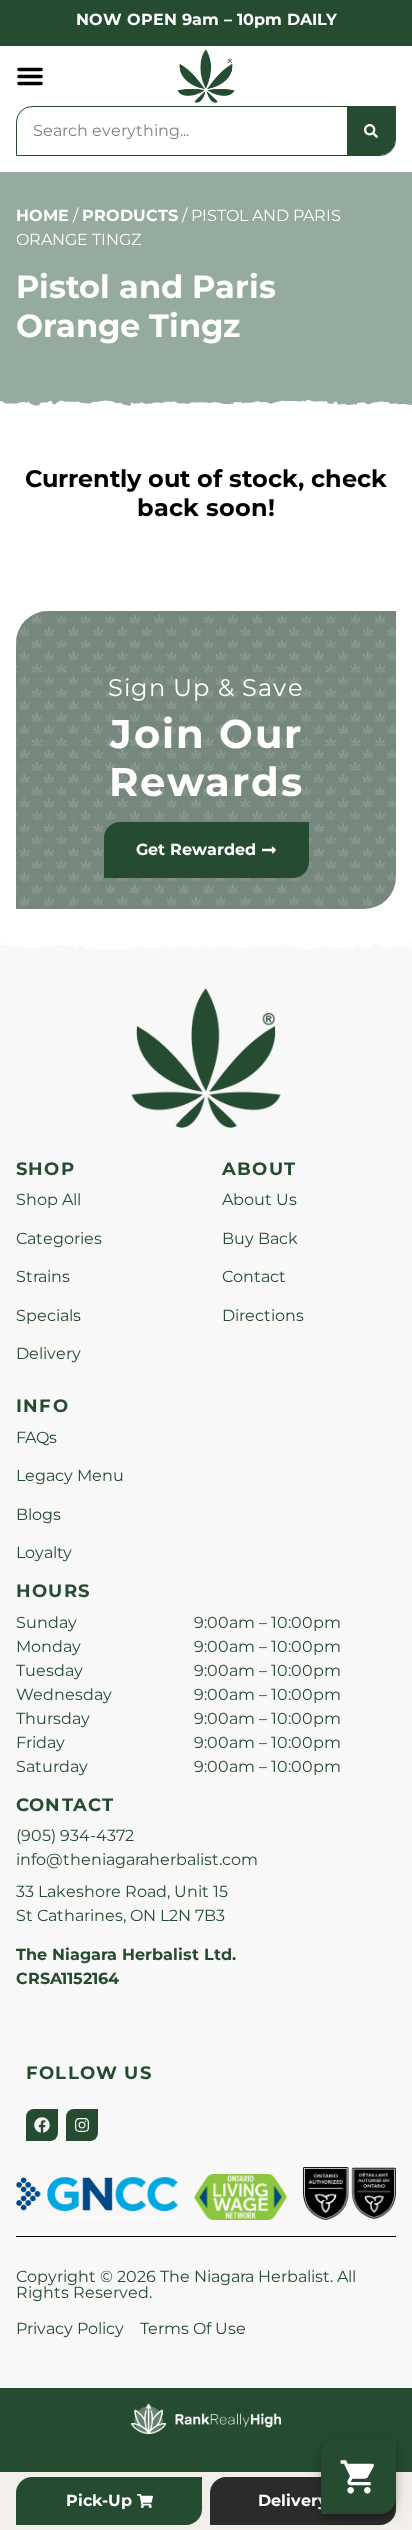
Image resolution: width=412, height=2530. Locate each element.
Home (42, 215)
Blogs (38, 1514)
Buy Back (260, 1238)
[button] (30, 76)
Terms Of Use (193, 2328)
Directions (263, 1315)
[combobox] (182, 131)
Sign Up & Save (206, 687)
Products (130, 215)
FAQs (36, 1437)
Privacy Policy (70, 2328)
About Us (259, 1199)
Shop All (48, 1199)
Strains (43, 1276)
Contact (254, 1276)
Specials (48, 1315)
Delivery (48, 1353)
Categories (59, 1238)
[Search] (371, 131)
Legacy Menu (70, 1475)
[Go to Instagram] (82, 2125)
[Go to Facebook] (42, 2125)
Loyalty (44, 1552)
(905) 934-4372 (75, 1835)
